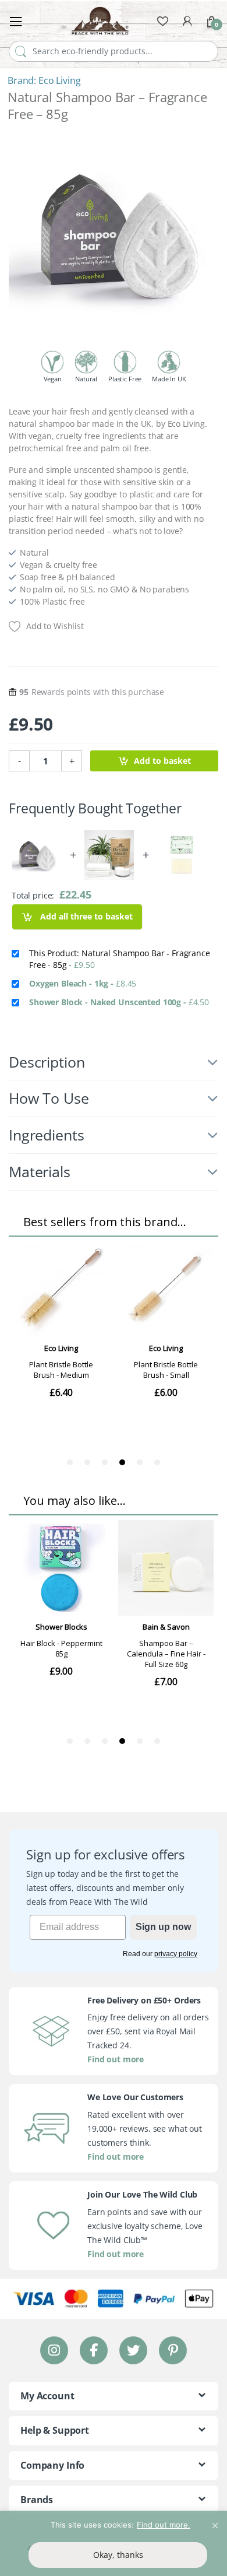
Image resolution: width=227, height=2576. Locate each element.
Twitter (133, 2350)
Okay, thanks (118, 2555)
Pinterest (173, 2350)
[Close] (215, 2521)
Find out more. (164, 2525)
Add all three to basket (85, 916)
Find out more (116, 2059)
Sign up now (163, 1927)
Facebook (94, 2350)
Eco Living (60, 80)
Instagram (54, 2350)
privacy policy (176, 1954)
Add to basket (162, 761)
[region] (114, 2543)
